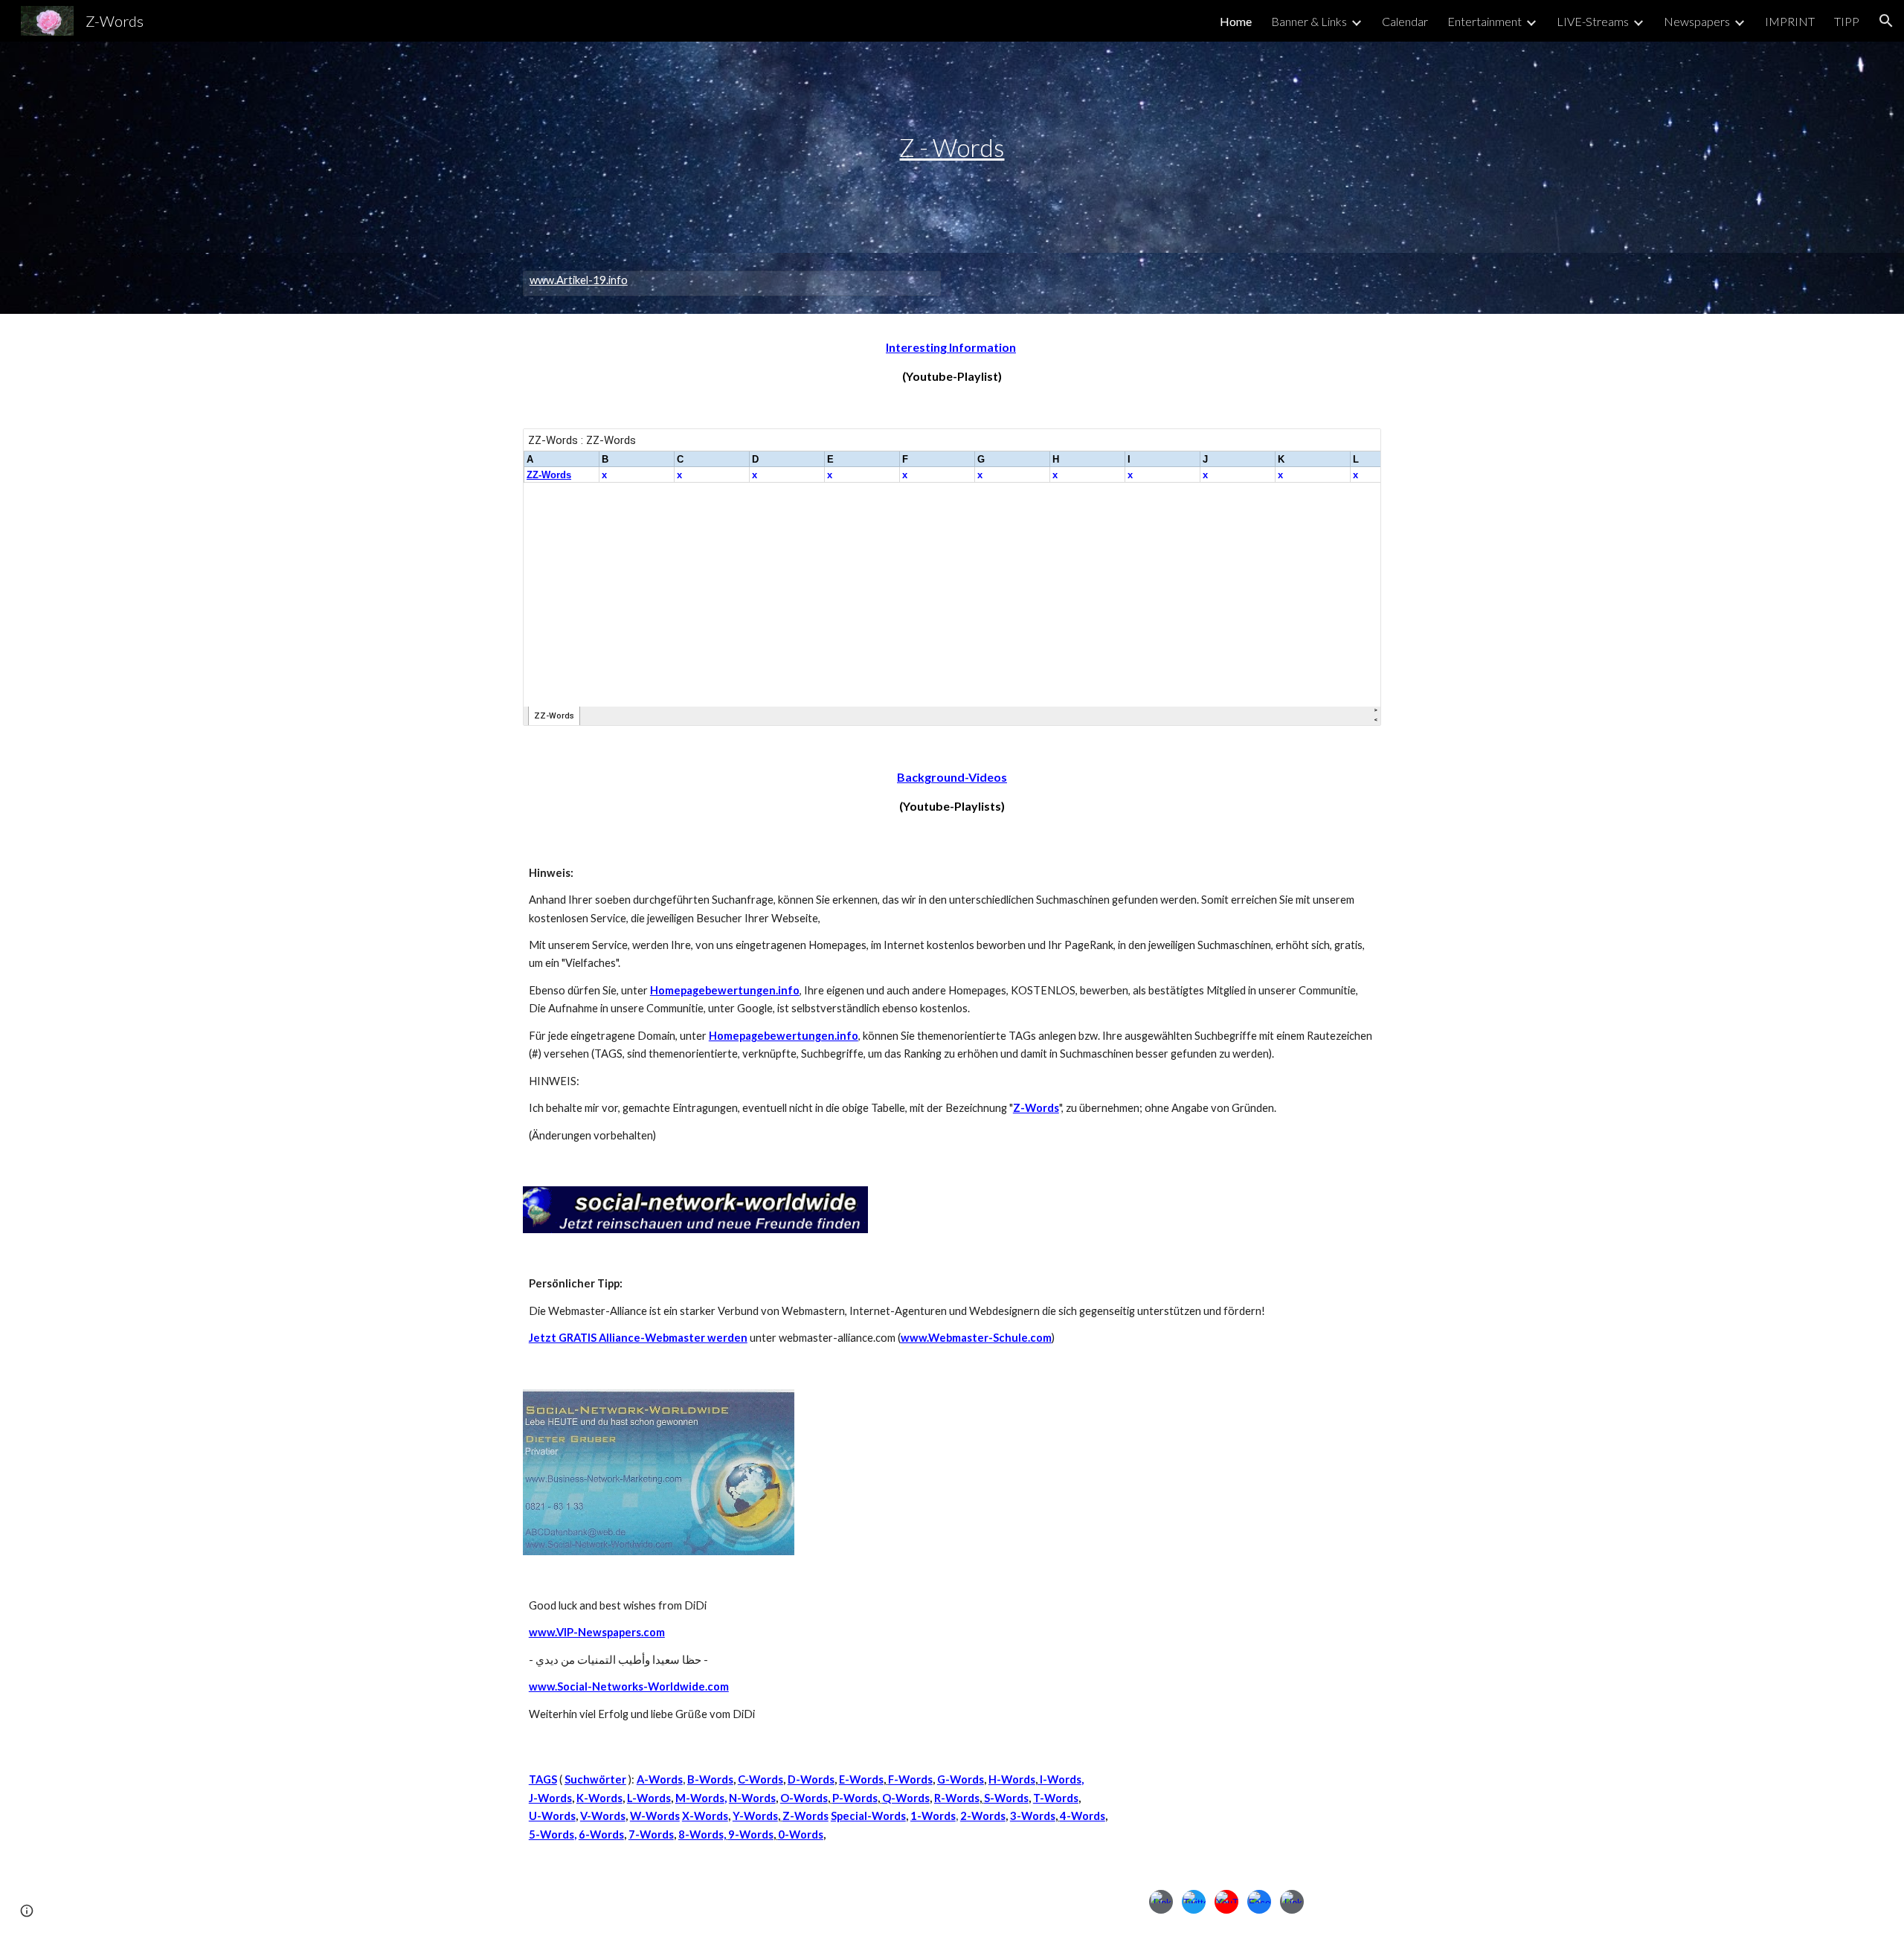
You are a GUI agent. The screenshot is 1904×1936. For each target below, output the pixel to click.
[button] (1886, 21)
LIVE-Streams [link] (1593, 21)
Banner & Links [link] (1309, 21)
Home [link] (1236, 21)
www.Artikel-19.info (579, 280)
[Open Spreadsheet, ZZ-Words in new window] (1353, 448)
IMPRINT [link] (1790, 21)
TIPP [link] (1847, 21)
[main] (952, 148)
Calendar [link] (1405, 21)
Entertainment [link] (1485, 21)
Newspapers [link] (1697, 21)
